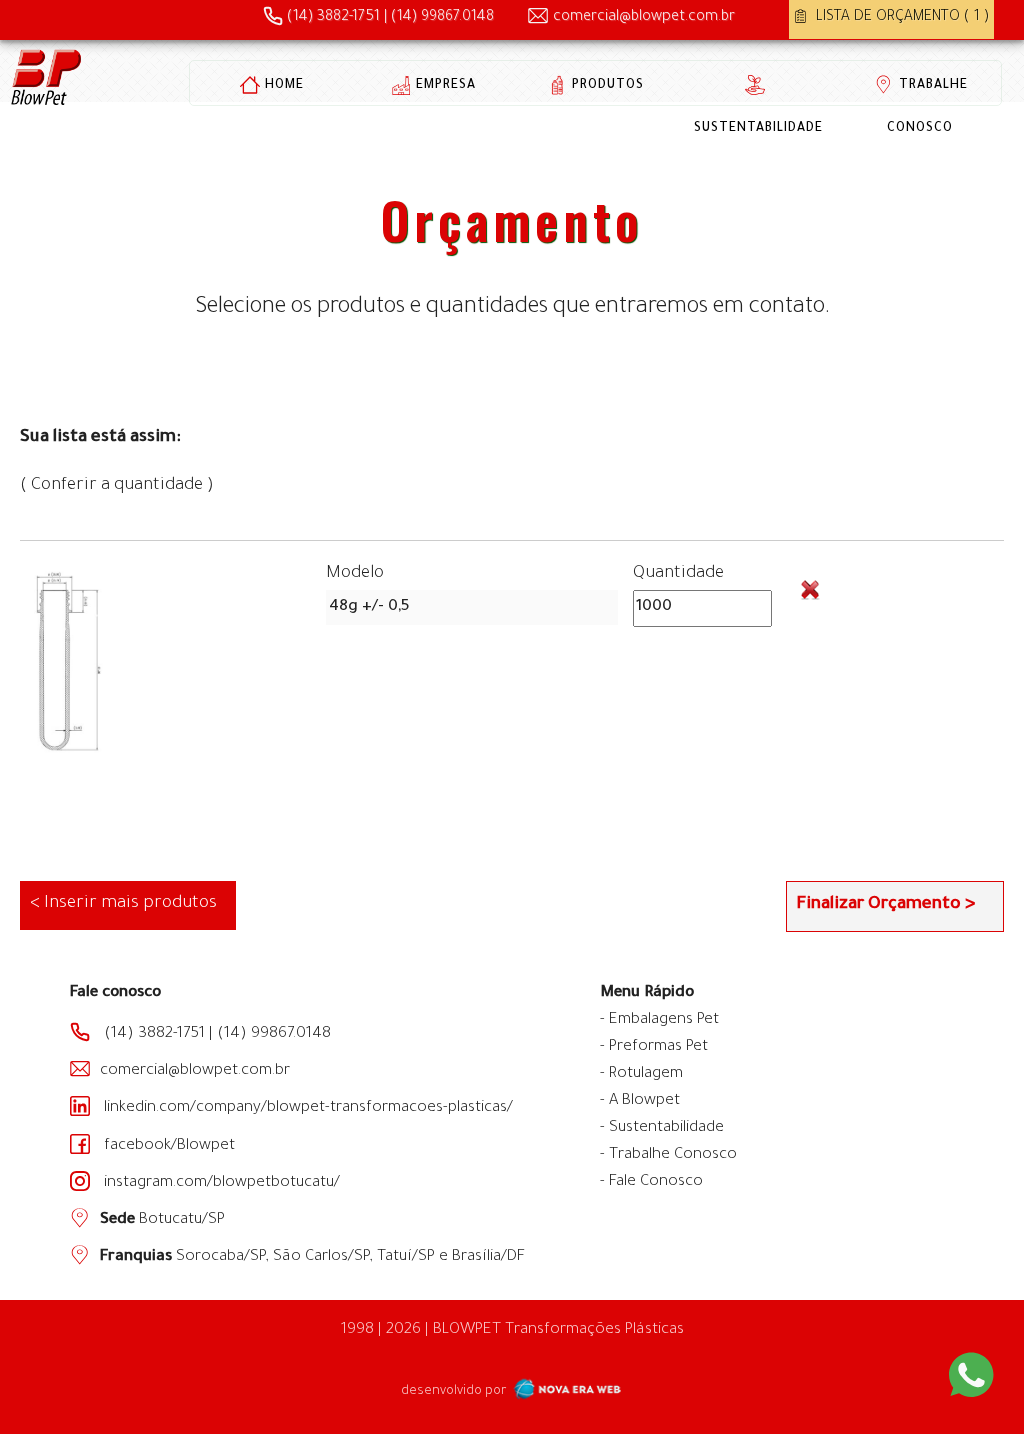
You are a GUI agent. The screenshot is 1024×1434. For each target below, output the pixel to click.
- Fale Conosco (651, 1182)
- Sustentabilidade (662, 1128)
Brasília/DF (488, 1257)
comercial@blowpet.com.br (644, 18)
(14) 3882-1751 (331, 18)
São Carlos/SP (321, 1257)
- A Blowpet (640, 1101)
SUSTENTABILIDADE (758, 129)
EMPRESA (446, 86)
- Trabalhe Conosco (668, 1155)
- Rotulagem (641, 1074)
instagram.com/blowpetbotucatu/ (220, 1183)
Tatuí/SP (406, 1257)
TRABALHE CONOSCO (927, 107)
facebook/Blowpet (167, 1146)
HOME (284, 86)
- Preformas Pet (654, 1047)
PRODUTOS (608, 86)
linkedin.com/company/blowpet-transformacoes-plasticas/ (306, 1108)
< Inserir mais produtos (123, 904)
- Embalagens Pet (659, 1020)
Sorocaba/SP (219, 1257)
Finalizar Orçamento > (885, 905)
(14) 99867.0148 (442, 18)
